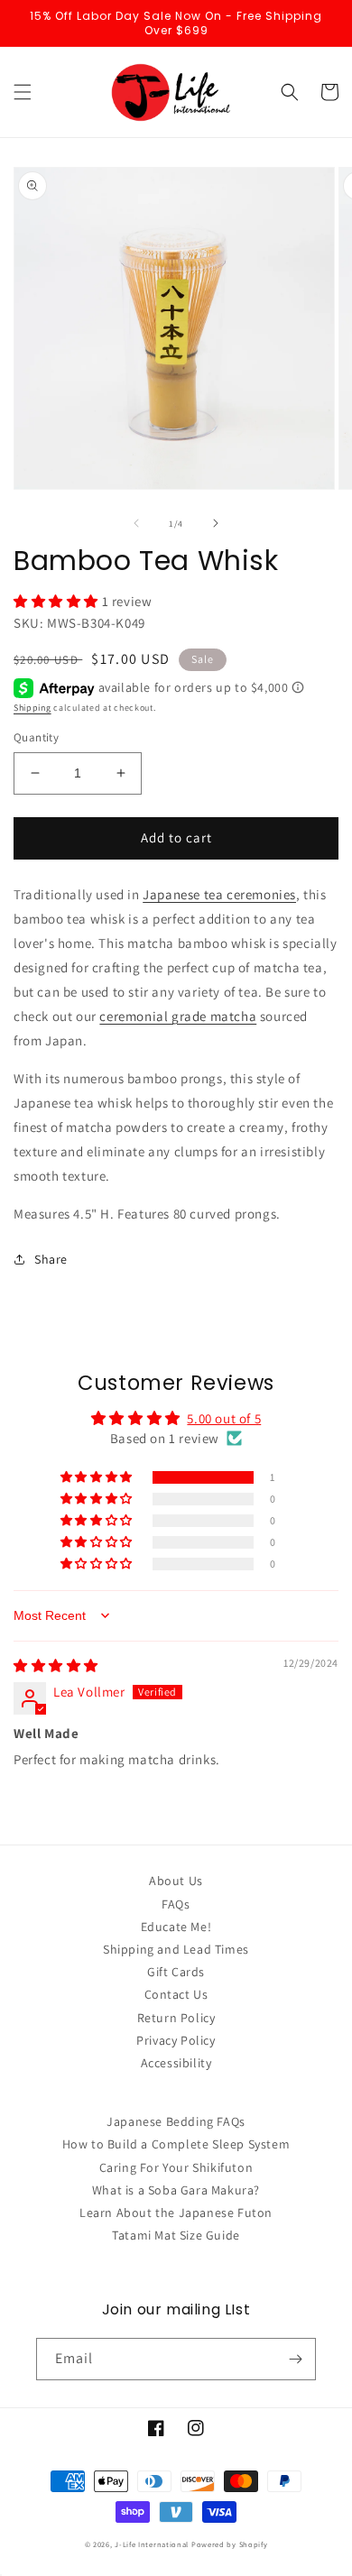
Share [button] (51, 1259)
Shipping (32, 708)
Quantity (36, 737)
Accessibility (176, 2063)
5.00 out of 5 (224, 1418)
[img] (56, 1665)
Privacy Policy (176, 2040)
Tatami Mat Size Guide (176, 2235)
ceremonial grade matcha (178, 1016)
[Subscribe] (295, 2359)
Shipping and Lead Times (176, 1949)
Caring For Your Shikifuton (176, 2167)
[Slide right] (216, 523)
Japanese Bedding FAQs (176, 2121)
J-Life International (152, 2544)
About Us (176, 1881)
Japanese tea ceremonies (219, 894)
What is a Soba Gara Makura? (176, 2190)
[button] (23, 92)
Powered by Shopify (230, 2544)
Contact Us (176, 1994)
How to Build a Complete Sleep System (176, 2144)
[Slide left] (136, 523)
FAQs (176, 1904)
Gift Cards (176, 1972)
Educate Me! (176, 1927)
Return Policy (176, 2018)
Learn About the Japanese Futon (176, 2213)
